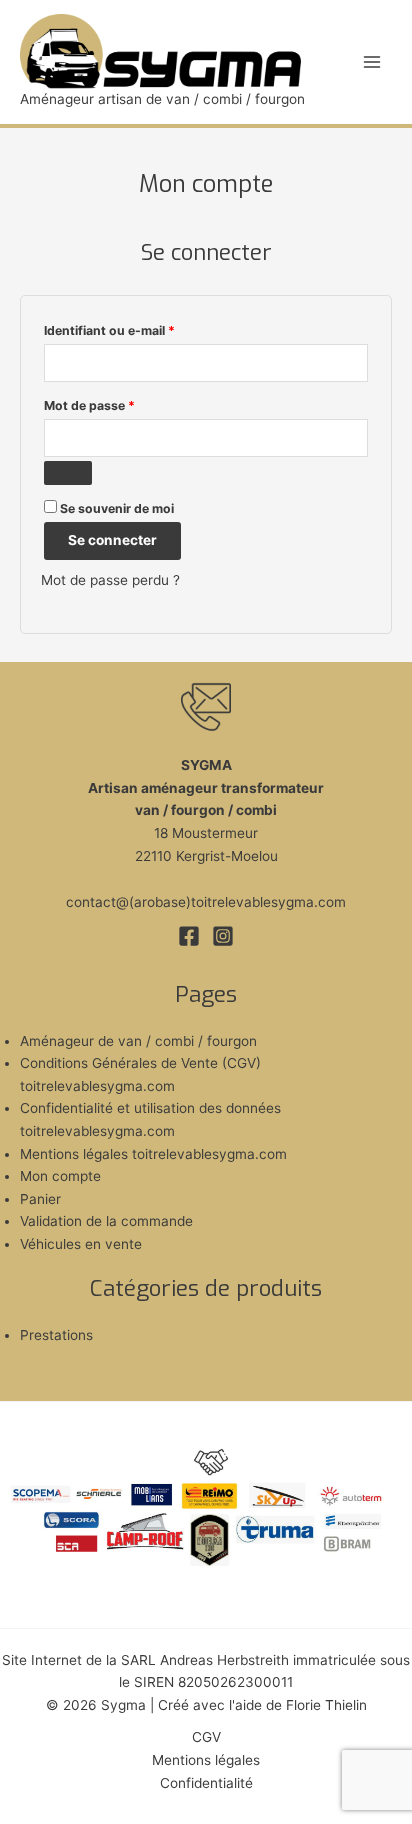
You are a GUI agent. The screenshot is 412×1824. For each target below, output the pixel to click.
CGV (206, 1737)
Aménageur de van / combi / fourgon (138, 1041)
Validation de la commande (106, 1221)
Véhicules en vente (81, 1244)
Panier (40, 1199)
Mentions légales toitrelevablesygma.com (153, 1154)
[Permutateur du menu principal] (372, 61)
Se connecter (112, 540)
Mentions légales (206, 1760)
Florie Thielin (326, 1705)
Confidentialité (206, 1783)
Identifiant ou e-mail (142, 330)
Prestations (56, 1335)
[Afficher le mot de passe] (68, 473)
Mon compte (60, 1176)
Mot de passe (122, 405)
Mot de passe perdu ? (110, 580)
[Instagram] (223, 936)
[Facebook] (189, 936)
